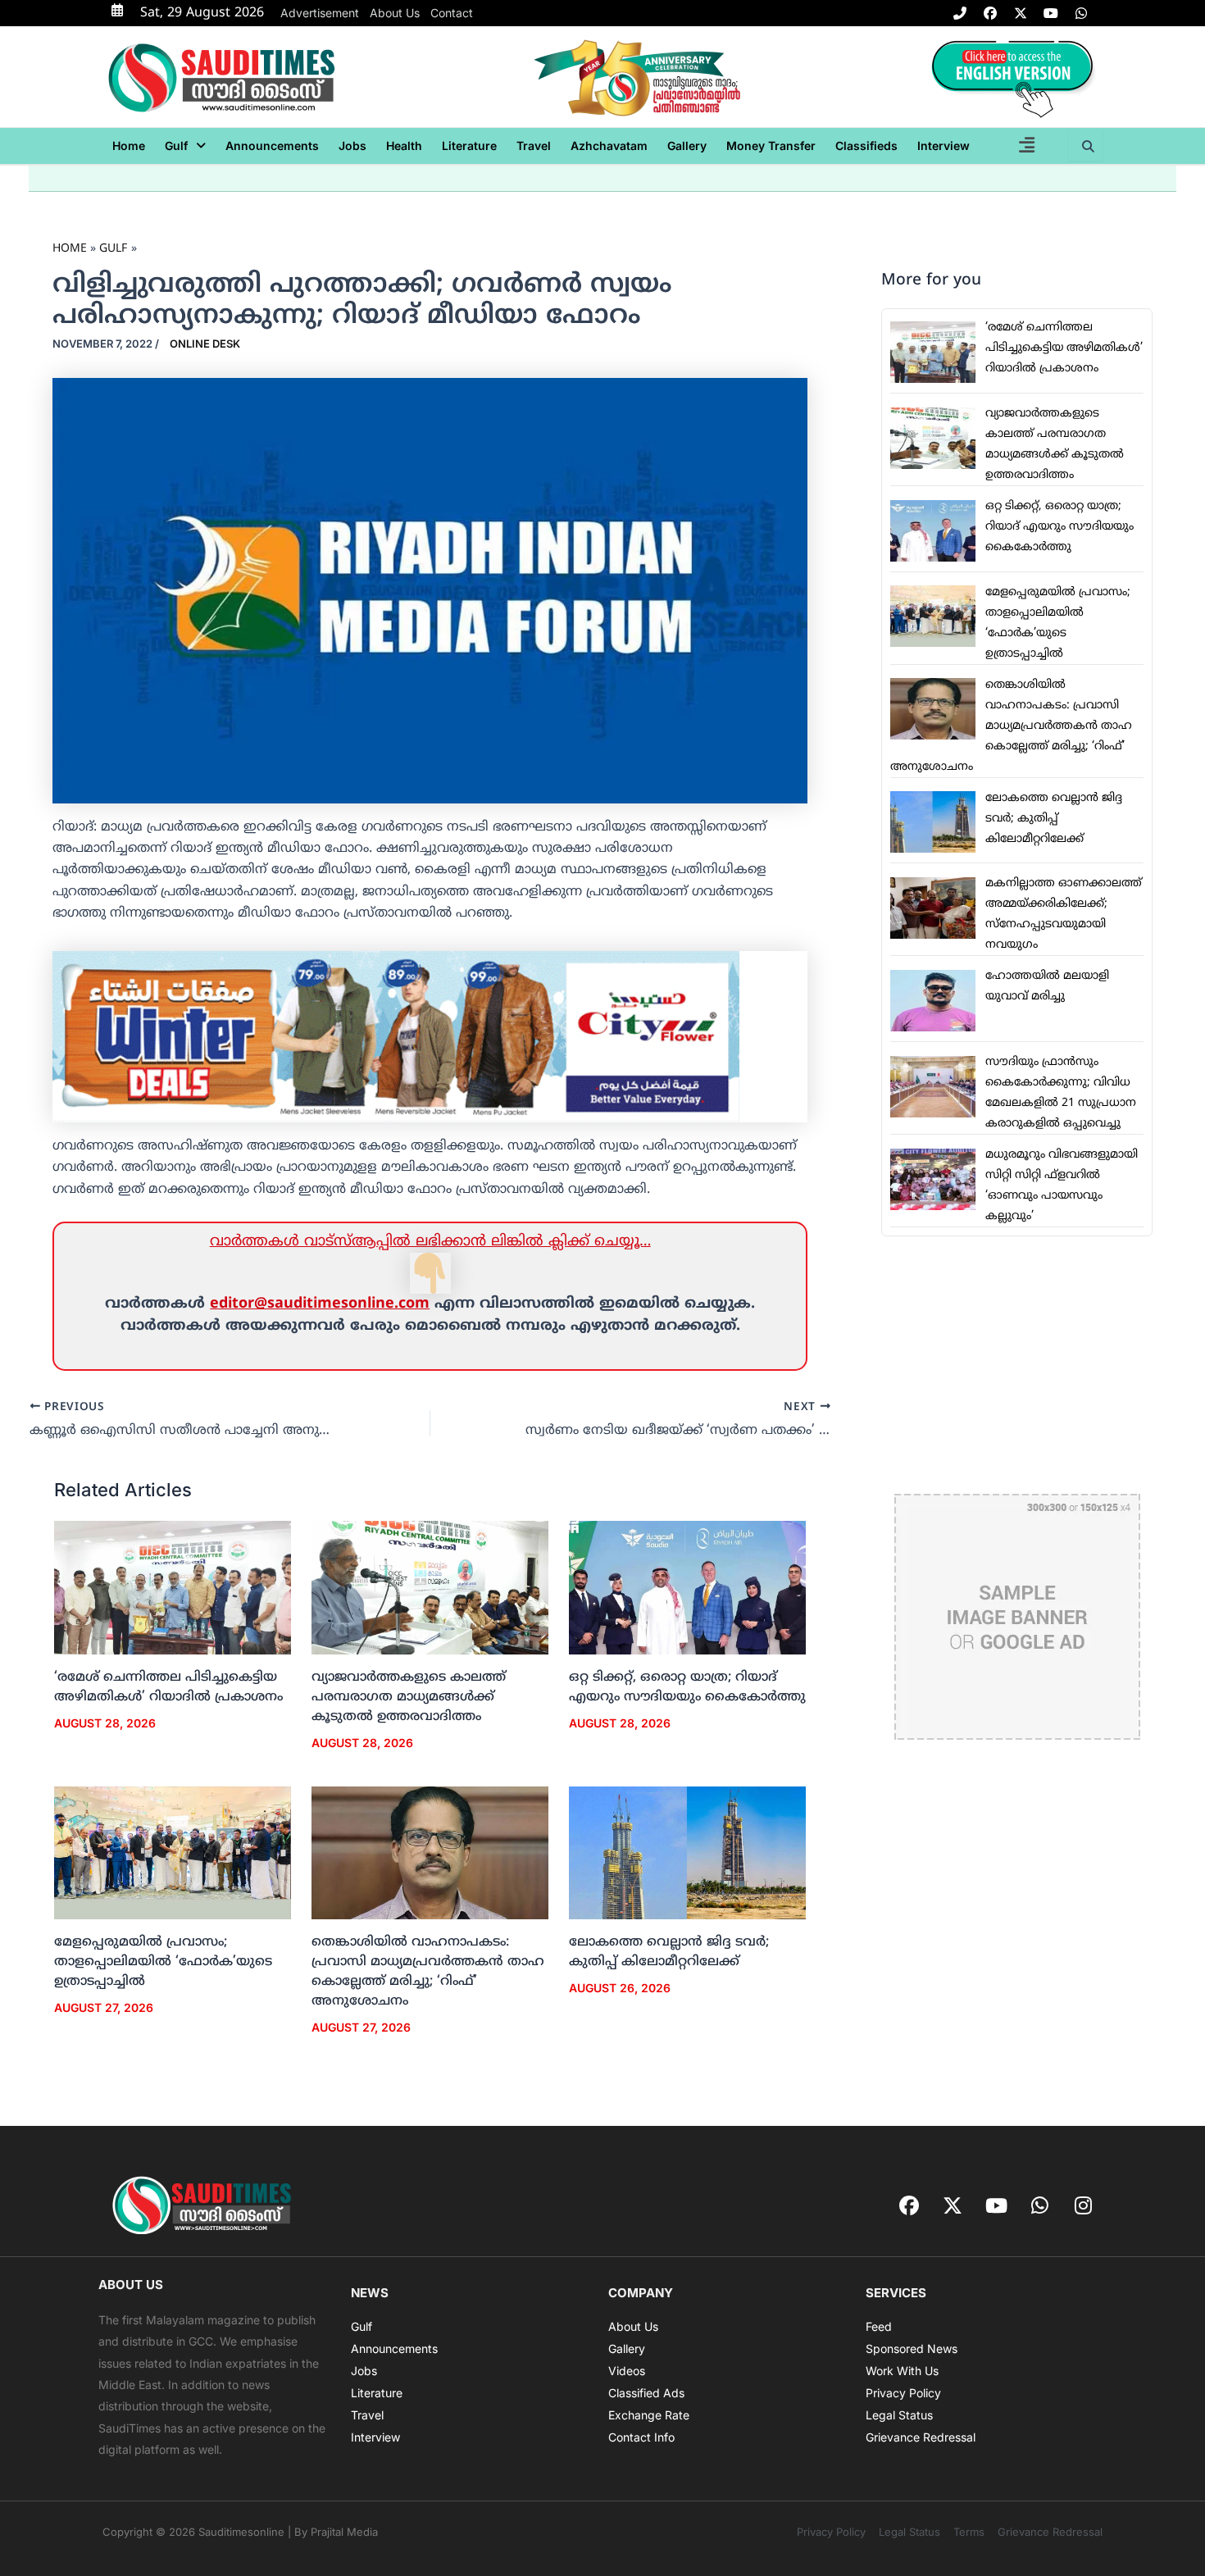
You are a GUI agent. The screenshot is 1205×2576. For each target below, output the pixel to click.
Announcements (272, 146)
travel (534, 146)
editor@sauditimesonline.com (320, 1304)
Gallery (687, 146)
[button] (185, 146)
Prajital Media (344, 2532)
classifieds (866, 146)
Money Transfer (771, 146)
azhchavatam (609, 146)
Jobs (352, 146)
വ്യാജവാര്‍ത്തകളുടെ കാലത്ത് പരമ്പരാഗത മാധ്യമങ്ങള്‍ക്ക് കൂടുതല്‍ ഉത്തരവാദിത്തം (409, 1697)
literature (469, 146)
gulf (176, 146)
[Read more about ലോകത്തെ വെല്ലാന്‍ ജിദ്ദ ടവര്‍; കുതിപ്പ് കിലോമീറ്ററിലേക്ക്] (687, 1853)
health (404, 146)
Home (129, 146)
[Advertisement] (1017, 1365)
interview (944, 146)
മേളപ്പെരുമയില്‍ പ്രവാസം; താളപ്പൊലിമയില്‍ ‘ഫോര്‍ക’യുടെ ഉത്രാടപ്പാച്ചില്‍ (163, 1962)
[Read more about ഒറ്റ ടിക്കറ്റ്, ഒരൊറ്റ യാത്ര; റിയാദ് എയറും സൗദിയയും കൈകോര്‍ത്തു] (687, 1588)
